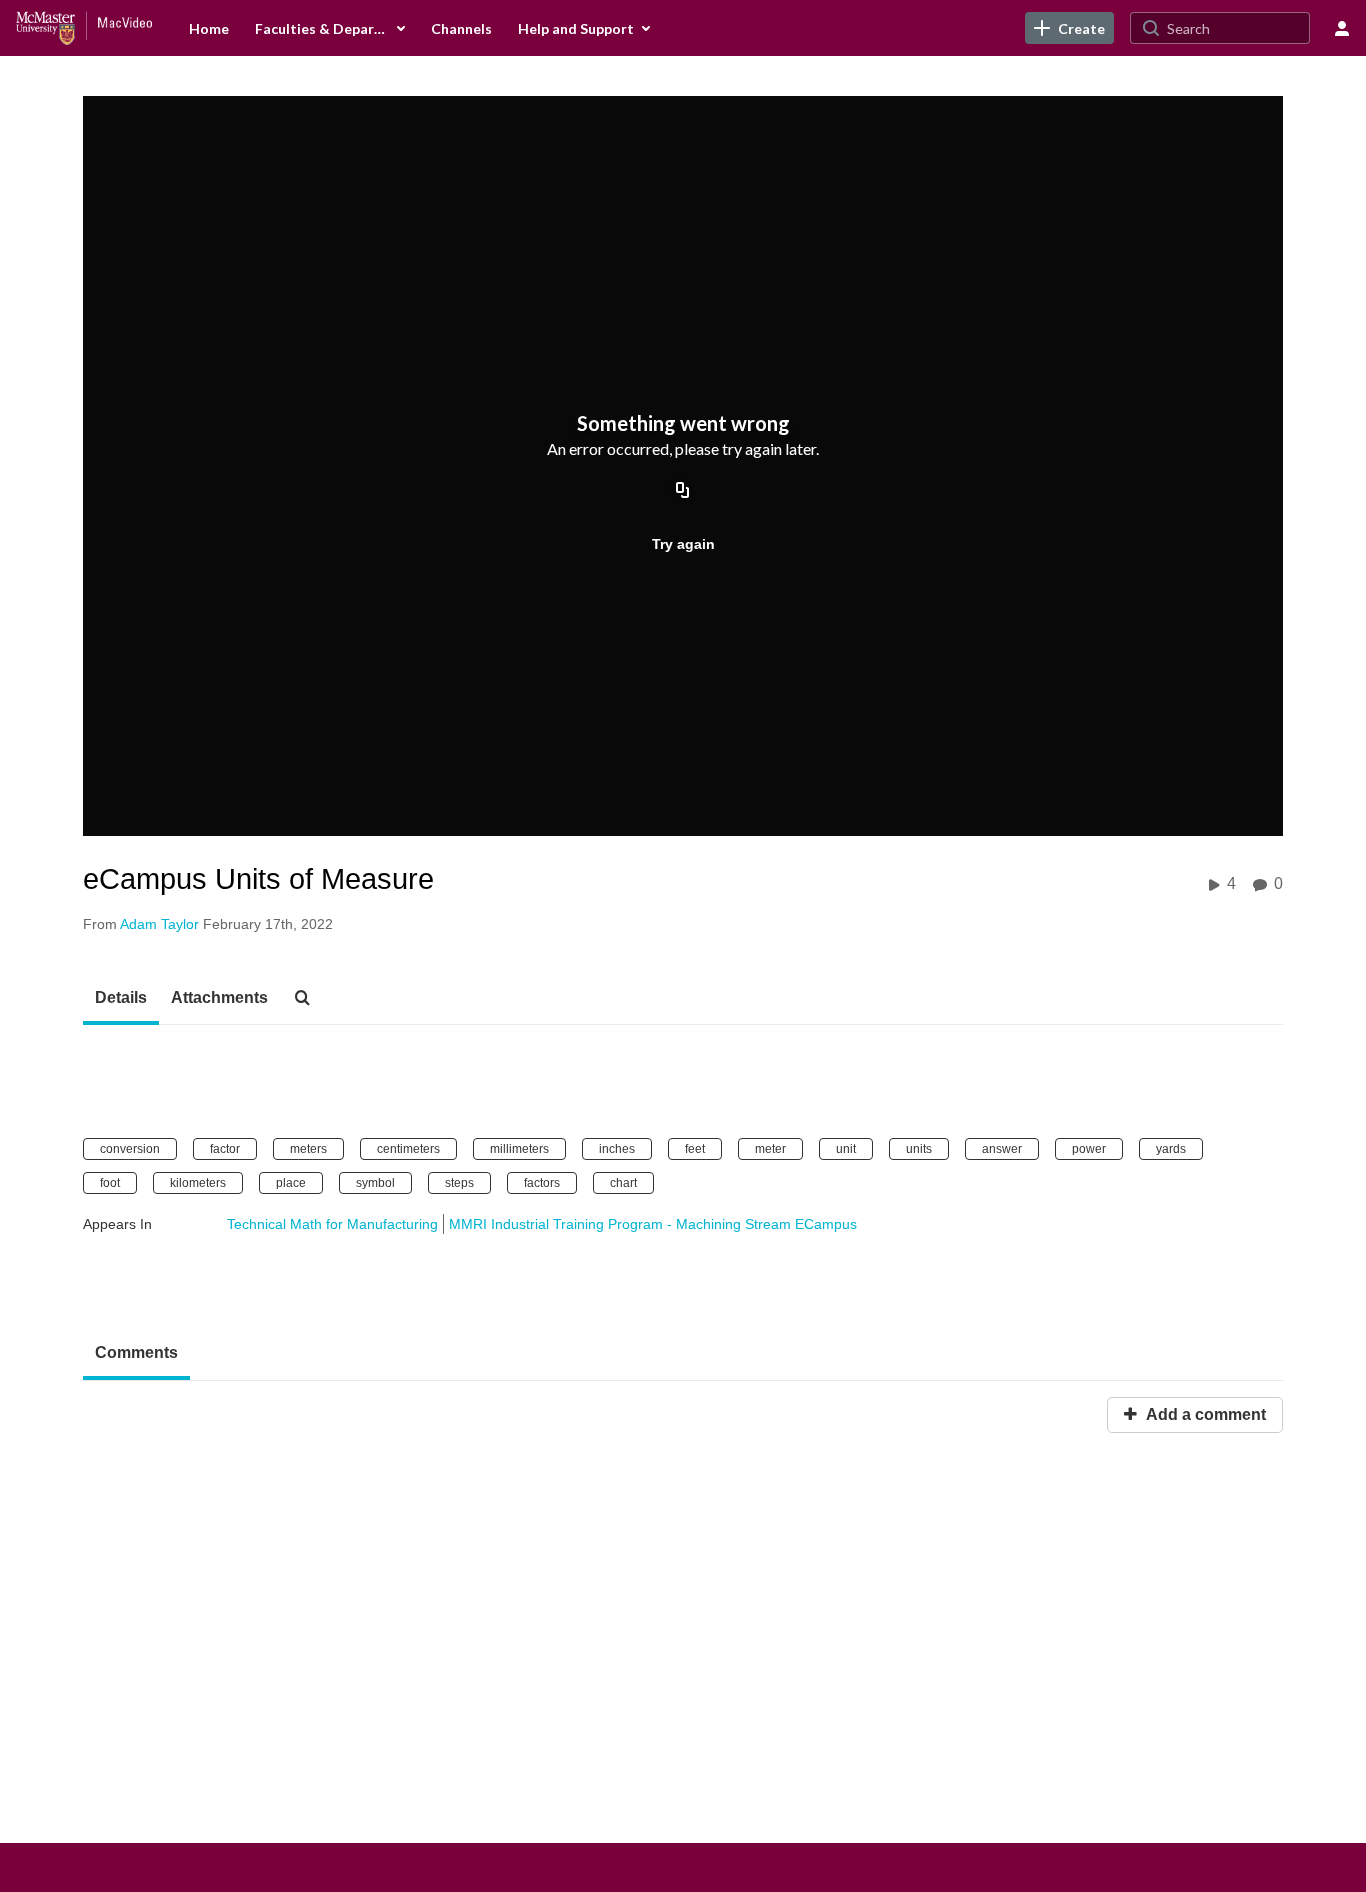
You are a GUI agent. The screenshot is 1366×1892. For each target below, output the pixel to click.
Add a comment (1204, 1414)
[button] (308, 999)
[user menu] (1342, 28)
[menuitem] (209, 28)
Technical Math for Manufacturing (332, 1224)
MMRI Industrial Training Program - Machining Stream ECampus (653, 1224)
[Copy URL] (683, 492)
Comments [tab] (136, 1352)
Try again (683, 544)
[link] (1069, 28)
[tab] (121, 999)
